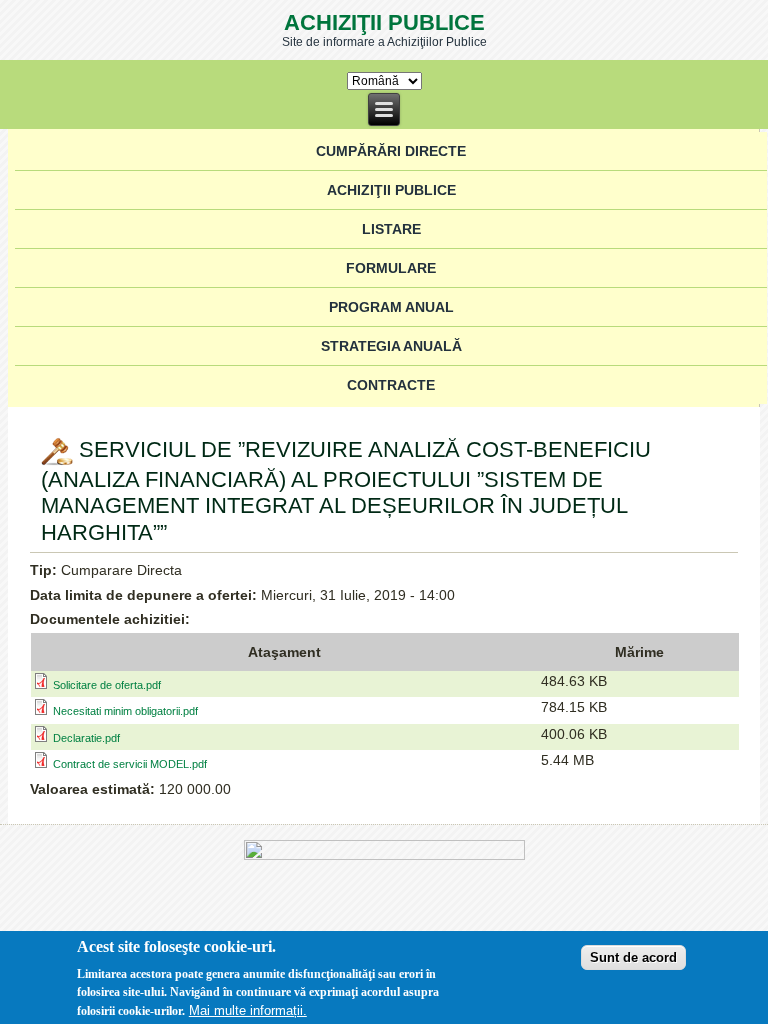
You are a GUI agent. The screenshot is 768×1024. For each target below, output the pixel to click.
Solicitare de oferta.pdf (107, 685)
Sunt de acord (633, 957)
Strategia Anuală (391, 346)
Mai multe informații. (248, 1010)
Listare (391, 229)
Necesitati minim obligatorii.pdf (125, 711)
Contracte (391, 385)
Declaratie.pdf (86, 738)
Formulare (391, 268)
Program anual (391, 307)
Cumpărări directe (391, 151)
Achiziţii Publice (384, 22)
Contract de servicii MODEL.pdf (130, 764)
